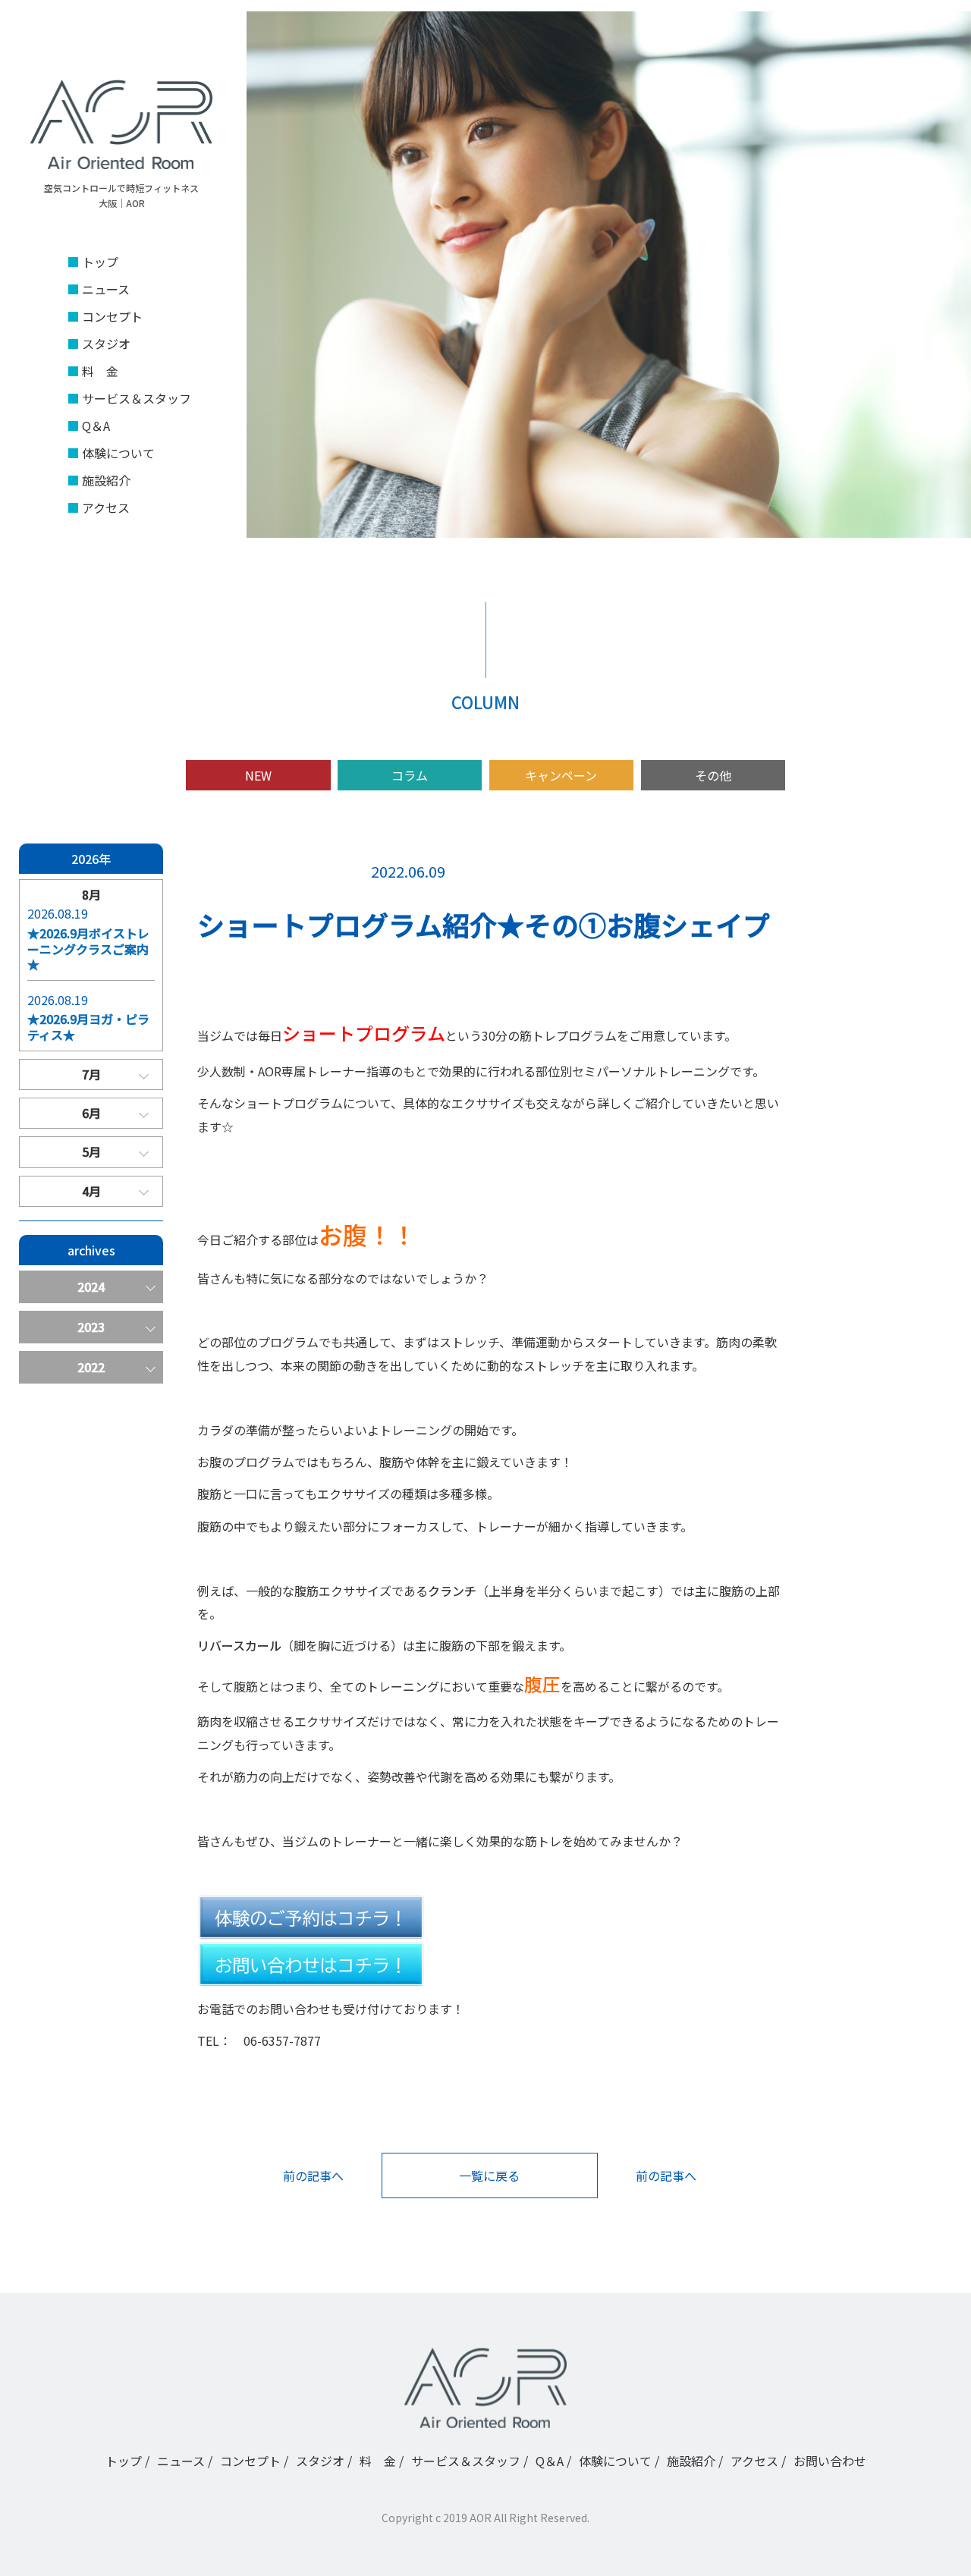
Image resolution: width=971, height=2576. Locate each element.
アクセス (106, 507)
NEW (258, 775)
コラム (410, 775)
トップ (100, 262)
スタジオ (106, 344)
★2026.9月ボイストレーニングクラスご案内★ (88, 949)
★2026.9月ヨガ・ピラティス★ (88, 1027)
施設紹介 (106, 480)
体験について (118, 453)
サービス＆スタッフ (137, 398)
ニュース (106, 289)
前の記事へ (313, 2175)
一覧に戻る (489, 2175)
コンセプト (112, 316)
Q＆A (96, 426)
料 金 (100, 371)
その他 (713, 775)
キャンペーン (561, 775)
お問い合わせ (830, 2461)
